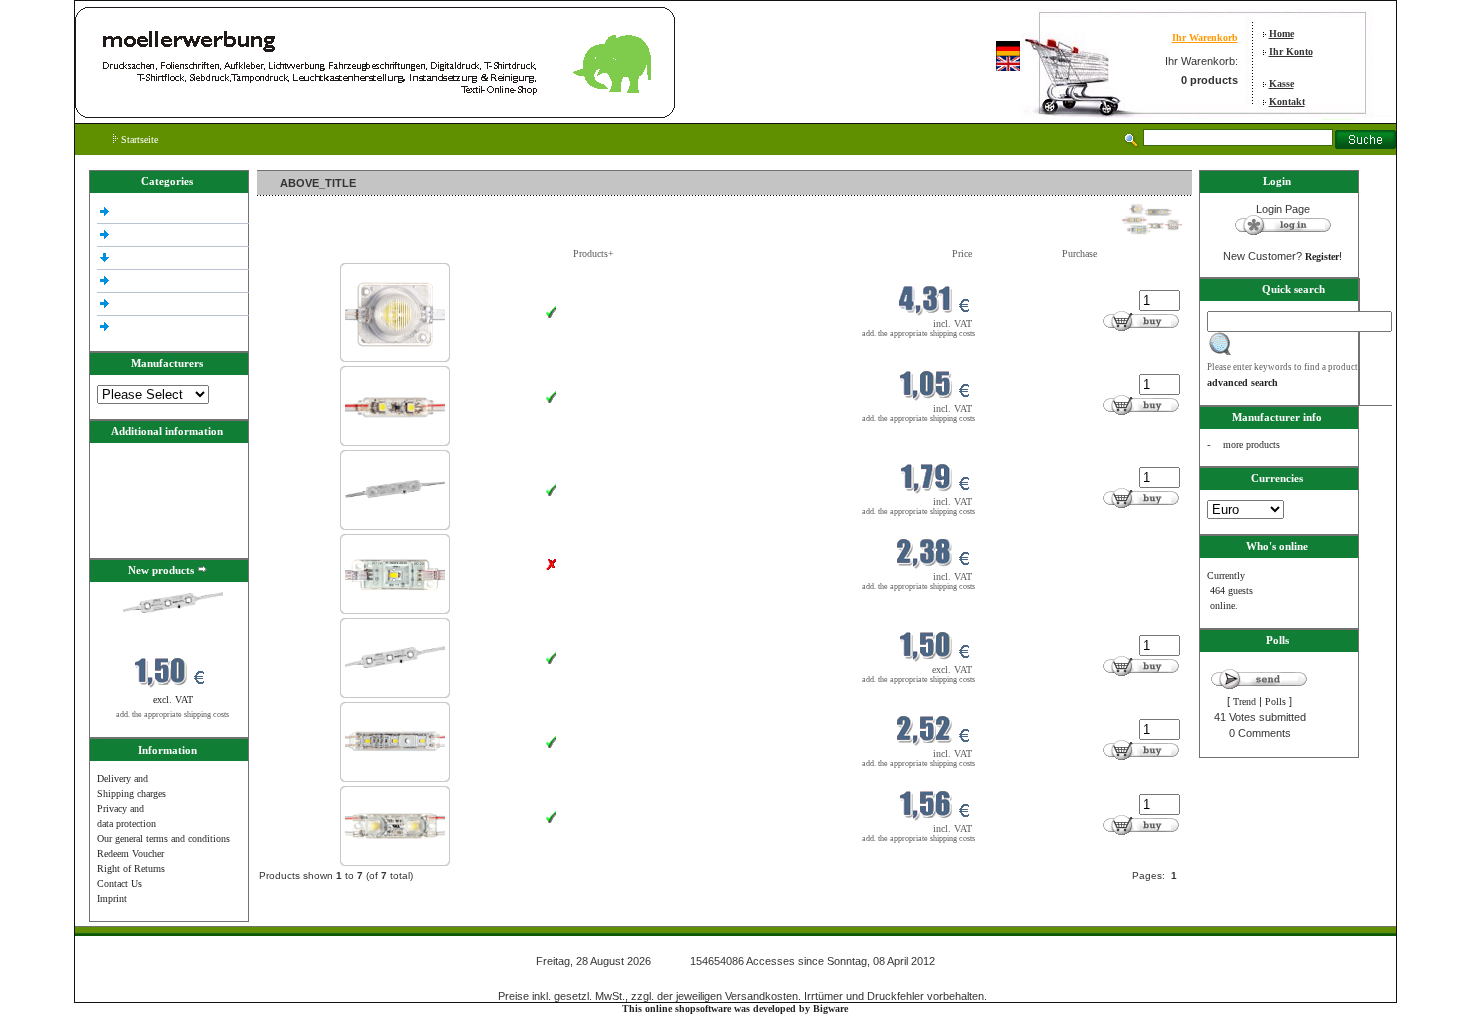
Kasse (1281, 83)
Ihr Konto (1291, 51)
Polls (1275, 701)
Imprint (112, 898)
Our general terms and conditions (163, 838)
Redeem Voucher (130, 853)
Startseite (138, 139)
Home (1281, 33)
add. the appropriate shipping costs (172, 714)
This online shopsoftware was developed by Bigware (735, 1008)
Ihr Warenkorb (1205, 37)
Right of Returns (131, 868)
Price (962, 253)
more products (1251, 444)
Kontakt (1287, 101)
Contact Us (119, 883)
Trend (1244, 701)
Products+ (593, 253)
